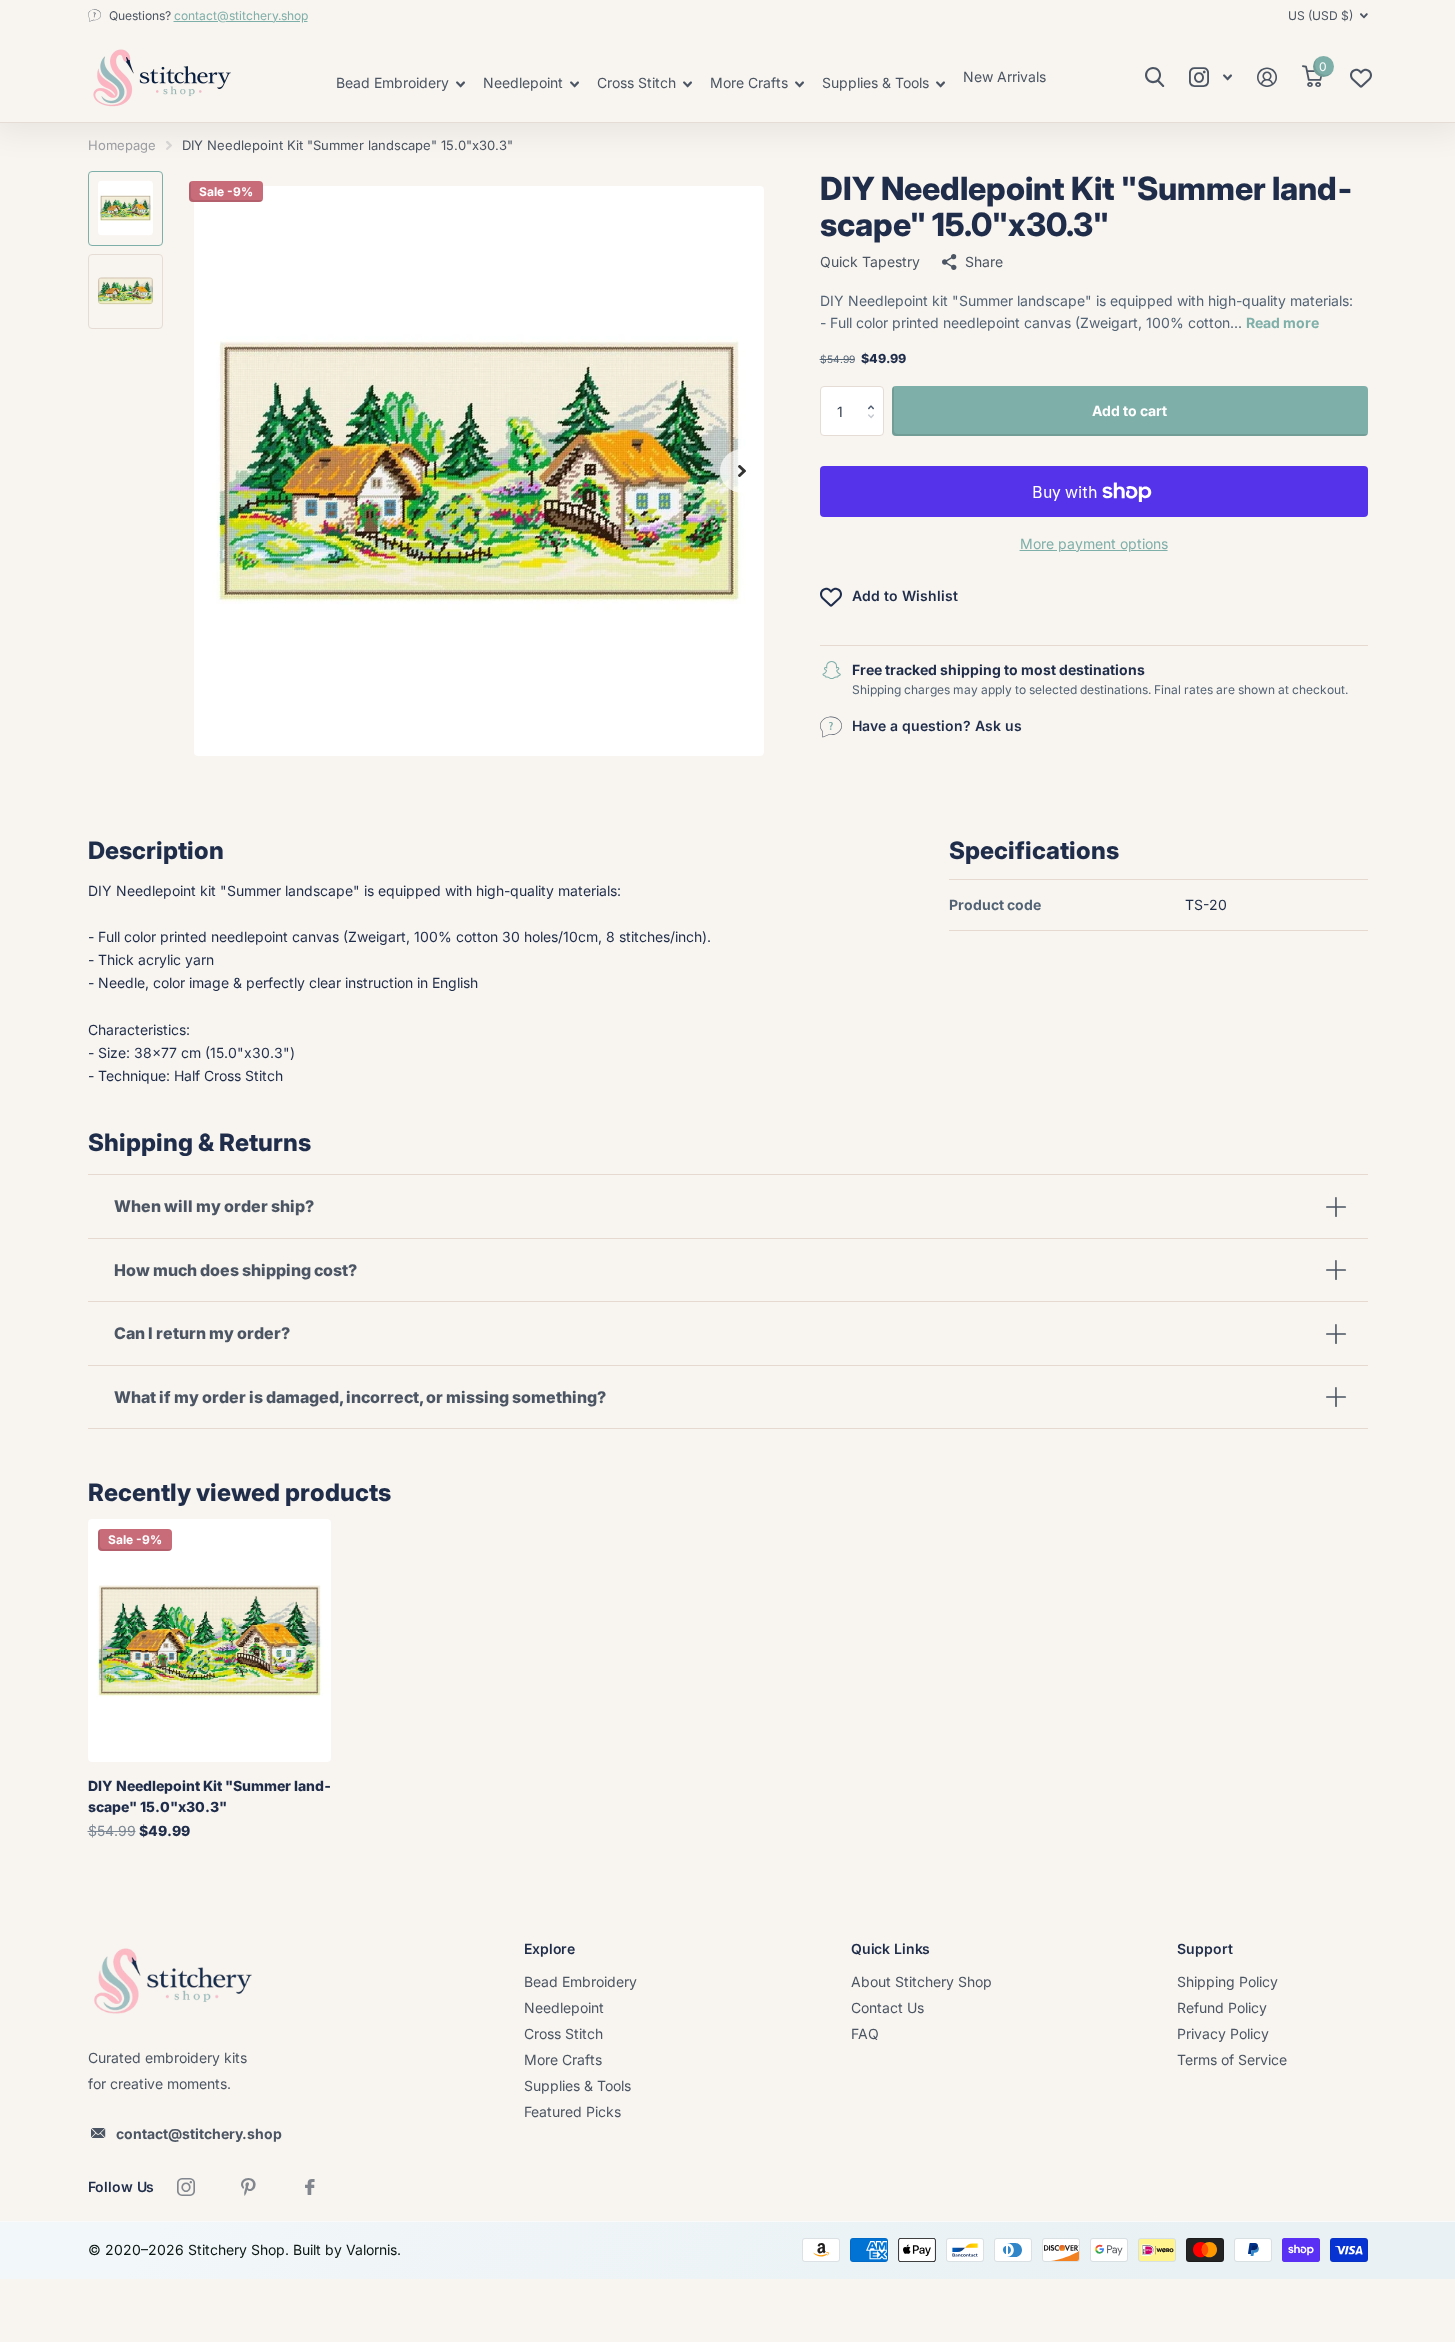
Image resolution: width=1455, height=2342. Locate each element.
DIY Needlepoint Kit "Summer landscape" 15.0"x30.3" (209, 1796)
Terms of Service (1232, 2059)
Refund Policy (1222, 2007)
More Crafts (563, 2059)
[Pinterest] (248, 2187)
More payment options (1094, 543)
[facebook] (310, 2187)
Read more (1282, 322)
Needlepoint (564, 2007)
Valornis (371, 2249)
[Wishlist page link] (1361, 83)
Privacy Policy (1223, 2033)
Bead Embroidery (580, 1981)
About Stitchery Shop (921, 1981)
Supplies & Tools (577, 2085)
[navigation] (125, 208)
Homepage (122, 145)
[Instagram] (186, 2187)
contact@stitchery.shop (241, 15)
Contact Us (887, 2007)
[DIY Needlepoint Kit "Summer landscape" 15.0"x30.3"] (209, 1640)
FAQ (865, 2033)
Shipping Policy (1227, 1981)
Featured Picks (572, 2111)
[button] (876, 393)
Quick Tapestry (870, 261)
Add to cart (1129, 410)
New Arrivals (1004, 76)
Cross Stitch (563, 2033)
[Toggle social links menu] (1211, 77)
